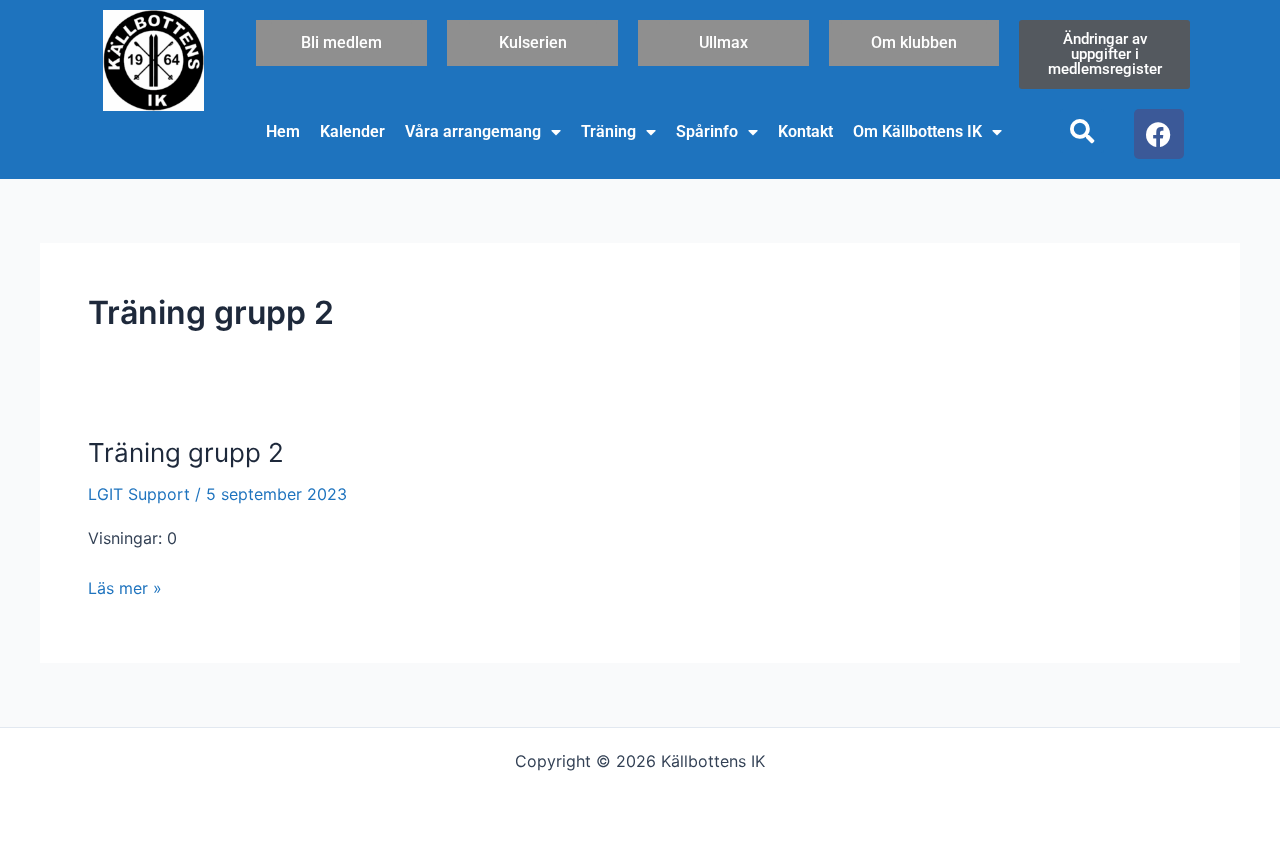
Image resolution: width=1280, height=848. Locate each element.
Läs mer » (125, 586)
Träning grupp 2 (186, 452)
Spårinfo (707, 131)
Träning (608, 131)
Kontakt (805, 131)
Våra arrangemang (473, 131)
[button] (1082, 131)
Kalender (352, 131)
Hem (283, 131)
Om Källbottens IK (917, 131)
